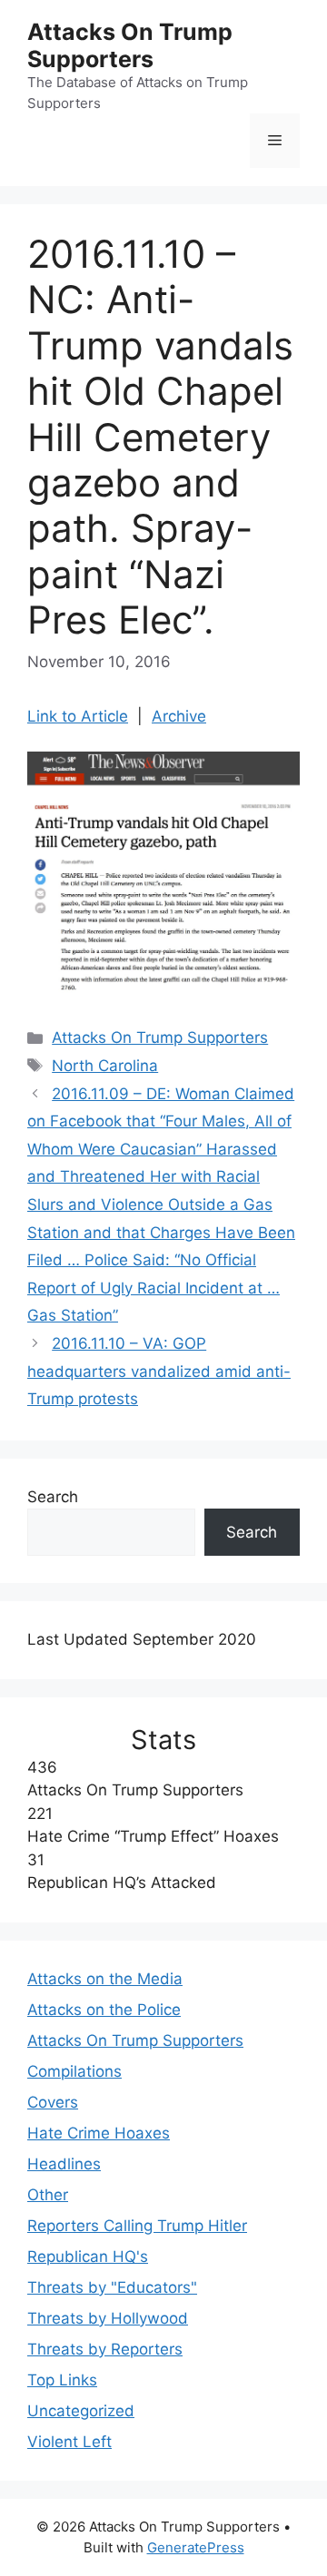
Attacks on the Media (105, 1979)
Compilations (74, 2071)
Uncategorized (81, 2411)
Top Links (62, 2380)
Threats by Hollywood (108, 2318)
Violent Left (69, 2442)
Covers (53, 2102)
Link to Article (78, 716)
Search (53, 1497)
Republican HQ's (88, 2256)
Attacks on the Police (104, 2010)
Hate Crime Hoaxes (99, 2133)
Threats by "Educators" (112, 2287)
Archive (179, 716)
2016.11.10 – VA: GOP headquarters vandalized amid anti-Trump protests (159, 1371)
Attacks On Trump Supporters (130, 45)
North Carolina (105, 1066)
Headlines (64, 2164)
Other (48, 2195)
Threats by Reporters (105, 2349)
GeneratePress (196, 2547)
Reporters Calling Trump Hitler (137, 2226)
